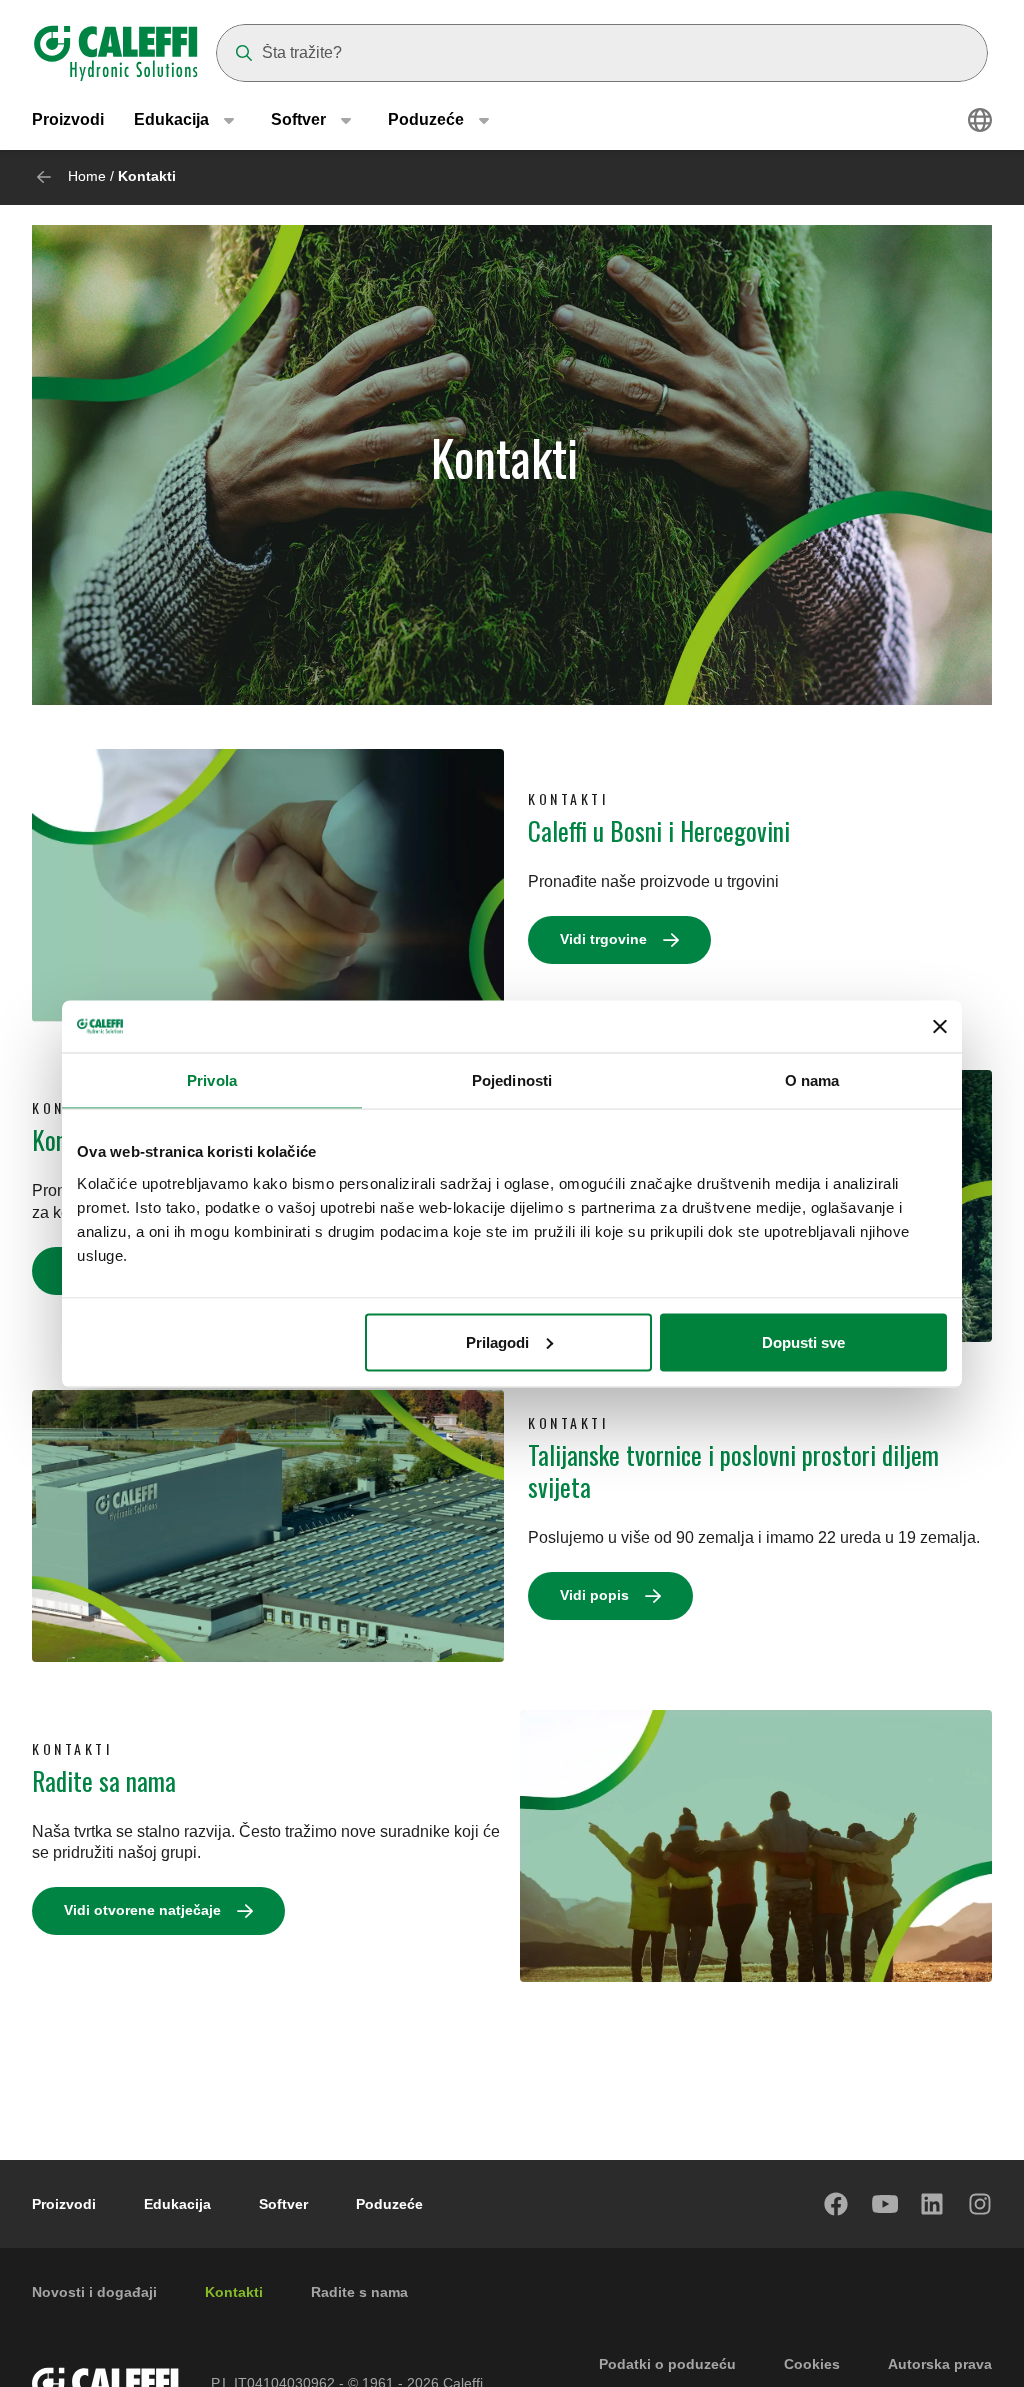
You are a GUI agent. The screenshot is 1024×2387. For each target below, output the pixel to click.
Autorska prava (940, 2364)
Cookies (812, 2364)
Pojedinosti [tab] (512, 1080)
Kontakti (234, 2292)
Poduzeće (389, 2204)
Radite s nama (359, 2292)
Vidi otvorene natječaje (142, 1910)
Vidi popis (594, 1595)
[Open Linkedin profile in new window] (933, 2204)
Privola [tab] (212, 1080)
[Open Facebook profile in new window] (837, 2204)
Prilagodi (497, 1341)
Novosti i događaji (94, 2292)
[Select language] (980, 120)
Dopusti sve (803, 1341)
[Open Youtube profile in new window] (885, 2204)
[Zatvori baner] (940, 1026)
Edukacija (177, 2204)
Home (87, 176)
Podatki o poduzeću (667, 2364)
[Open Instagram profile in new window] (981, 2204)
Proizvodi (68, 119)
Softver (283, 2204)
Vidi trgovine (603, 939)
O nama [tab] (812, 1080)
